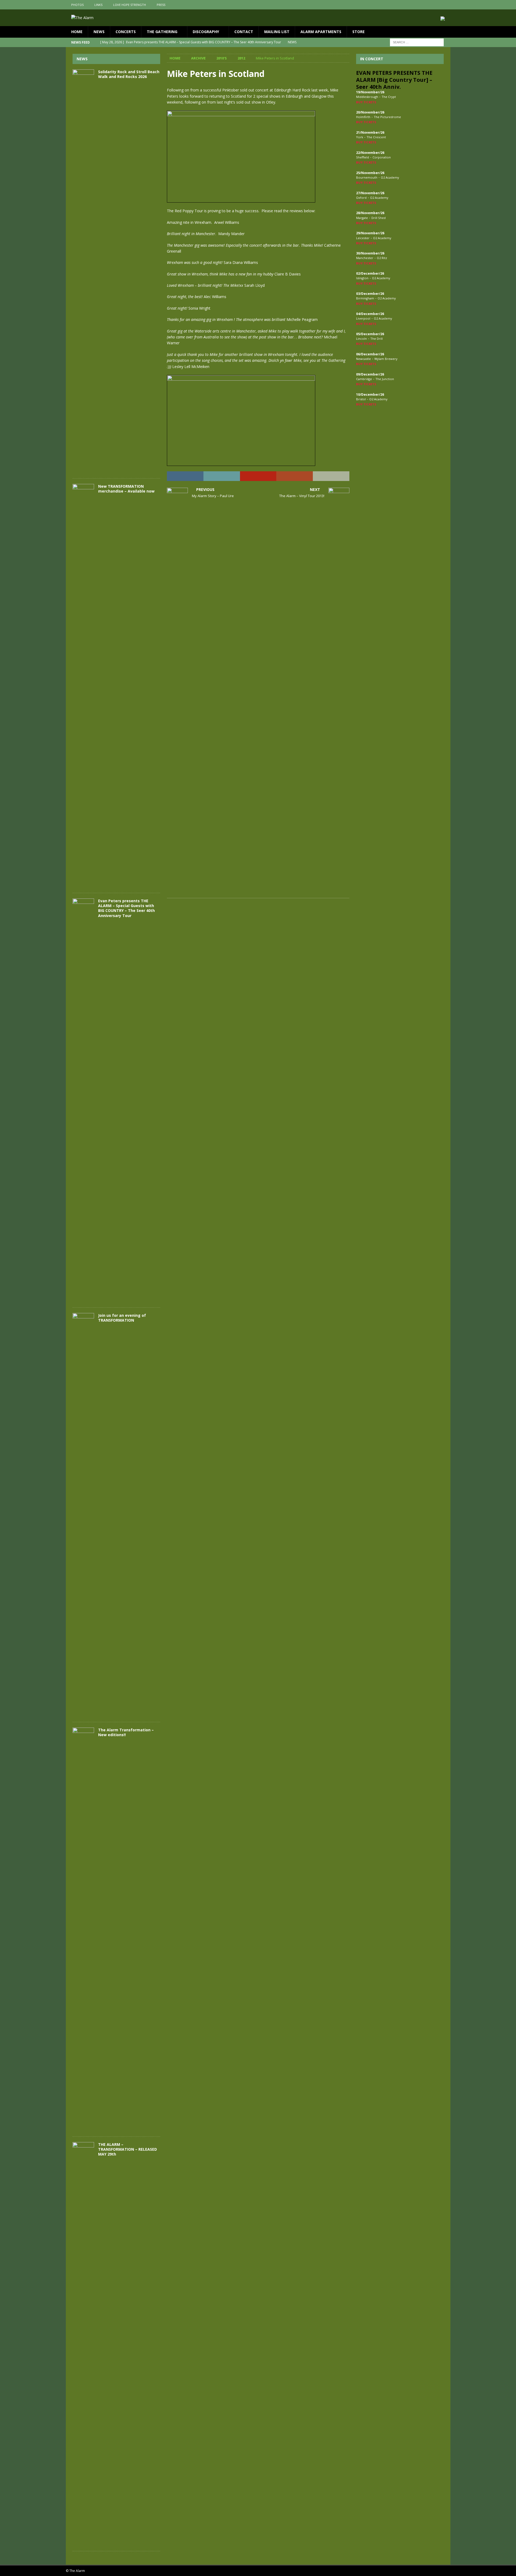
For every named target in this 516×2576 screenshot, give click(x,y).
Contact (244, 32)
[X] (435, 5)
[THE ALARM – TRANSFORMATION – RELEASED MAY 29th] (83, 2344)
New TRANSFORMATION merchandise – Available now (126, 489)
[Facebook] (425, 5)
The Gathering (162, 32)
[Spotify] (446, 5)
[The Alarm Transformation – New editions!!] (83, 1929)
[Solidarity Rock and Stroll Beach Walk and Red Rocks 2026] (83, 271)
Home (77, 32)
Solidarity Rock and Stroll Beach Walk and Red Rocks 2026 (129, 74)
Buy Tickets (366, 102)
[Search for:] (417, 42)
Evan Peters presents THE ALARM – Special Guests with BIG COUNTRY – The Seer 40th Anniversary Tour (126, 908)
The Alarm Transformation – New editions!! (126, 1732)
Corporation (382, 157)
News (99, 32)
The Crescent (376, 137)
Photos (77, 5)
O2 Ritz (382, 258)
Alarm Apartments (321, 32)
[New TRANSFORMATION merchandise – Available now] (83, 686)
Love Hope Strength (130, 5)
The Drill (377, 339)
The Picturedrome (387, 117)
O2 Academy (390, 177)
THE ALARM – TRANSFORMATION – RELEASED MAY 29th (128, 2149)
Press (161, 5)
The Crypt (389, 97)
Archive (198, 58)
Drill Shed (379, 218)
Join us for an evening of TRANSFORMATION (122, 1318)
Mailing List (277, 32)
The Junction (385, 379)
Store (359, 32)
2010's (222, 58)
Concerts (126, 32)
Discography (206, 32)
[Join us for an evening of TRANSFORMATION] (83, 1515)
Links (98, 5)
